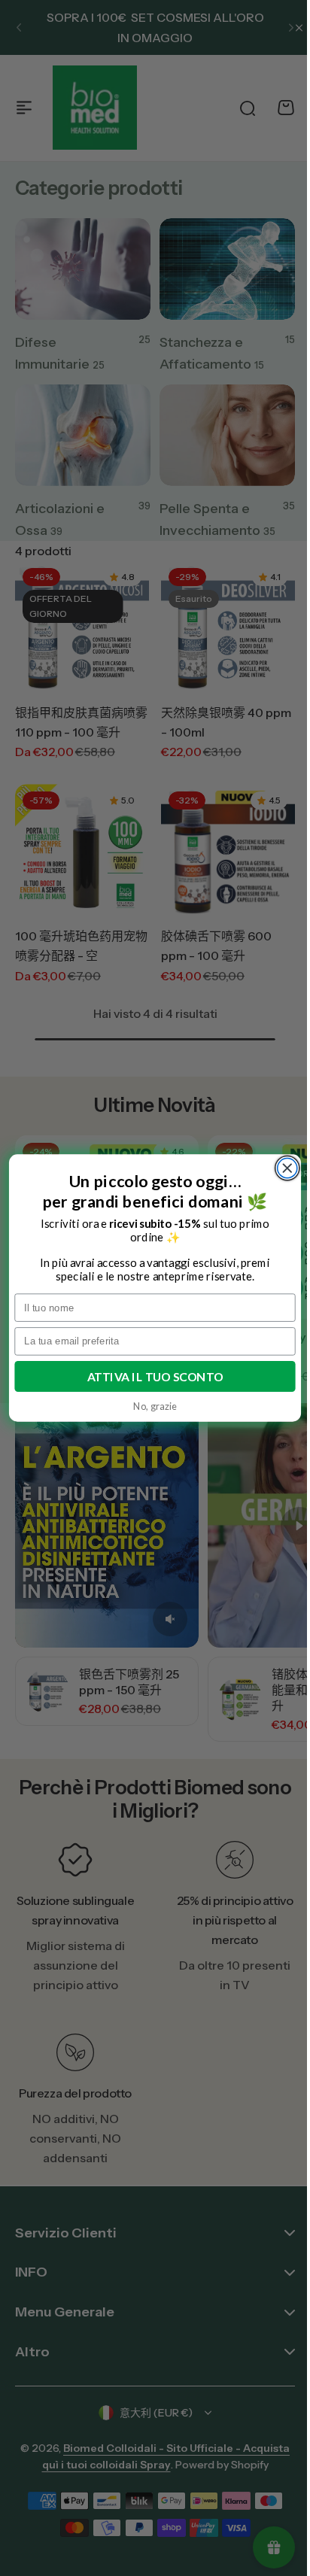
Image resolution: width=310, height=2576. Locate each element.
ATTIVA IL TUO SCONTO (149, 1376)
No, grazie (149, 1406)
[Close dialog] (281, 1168)
